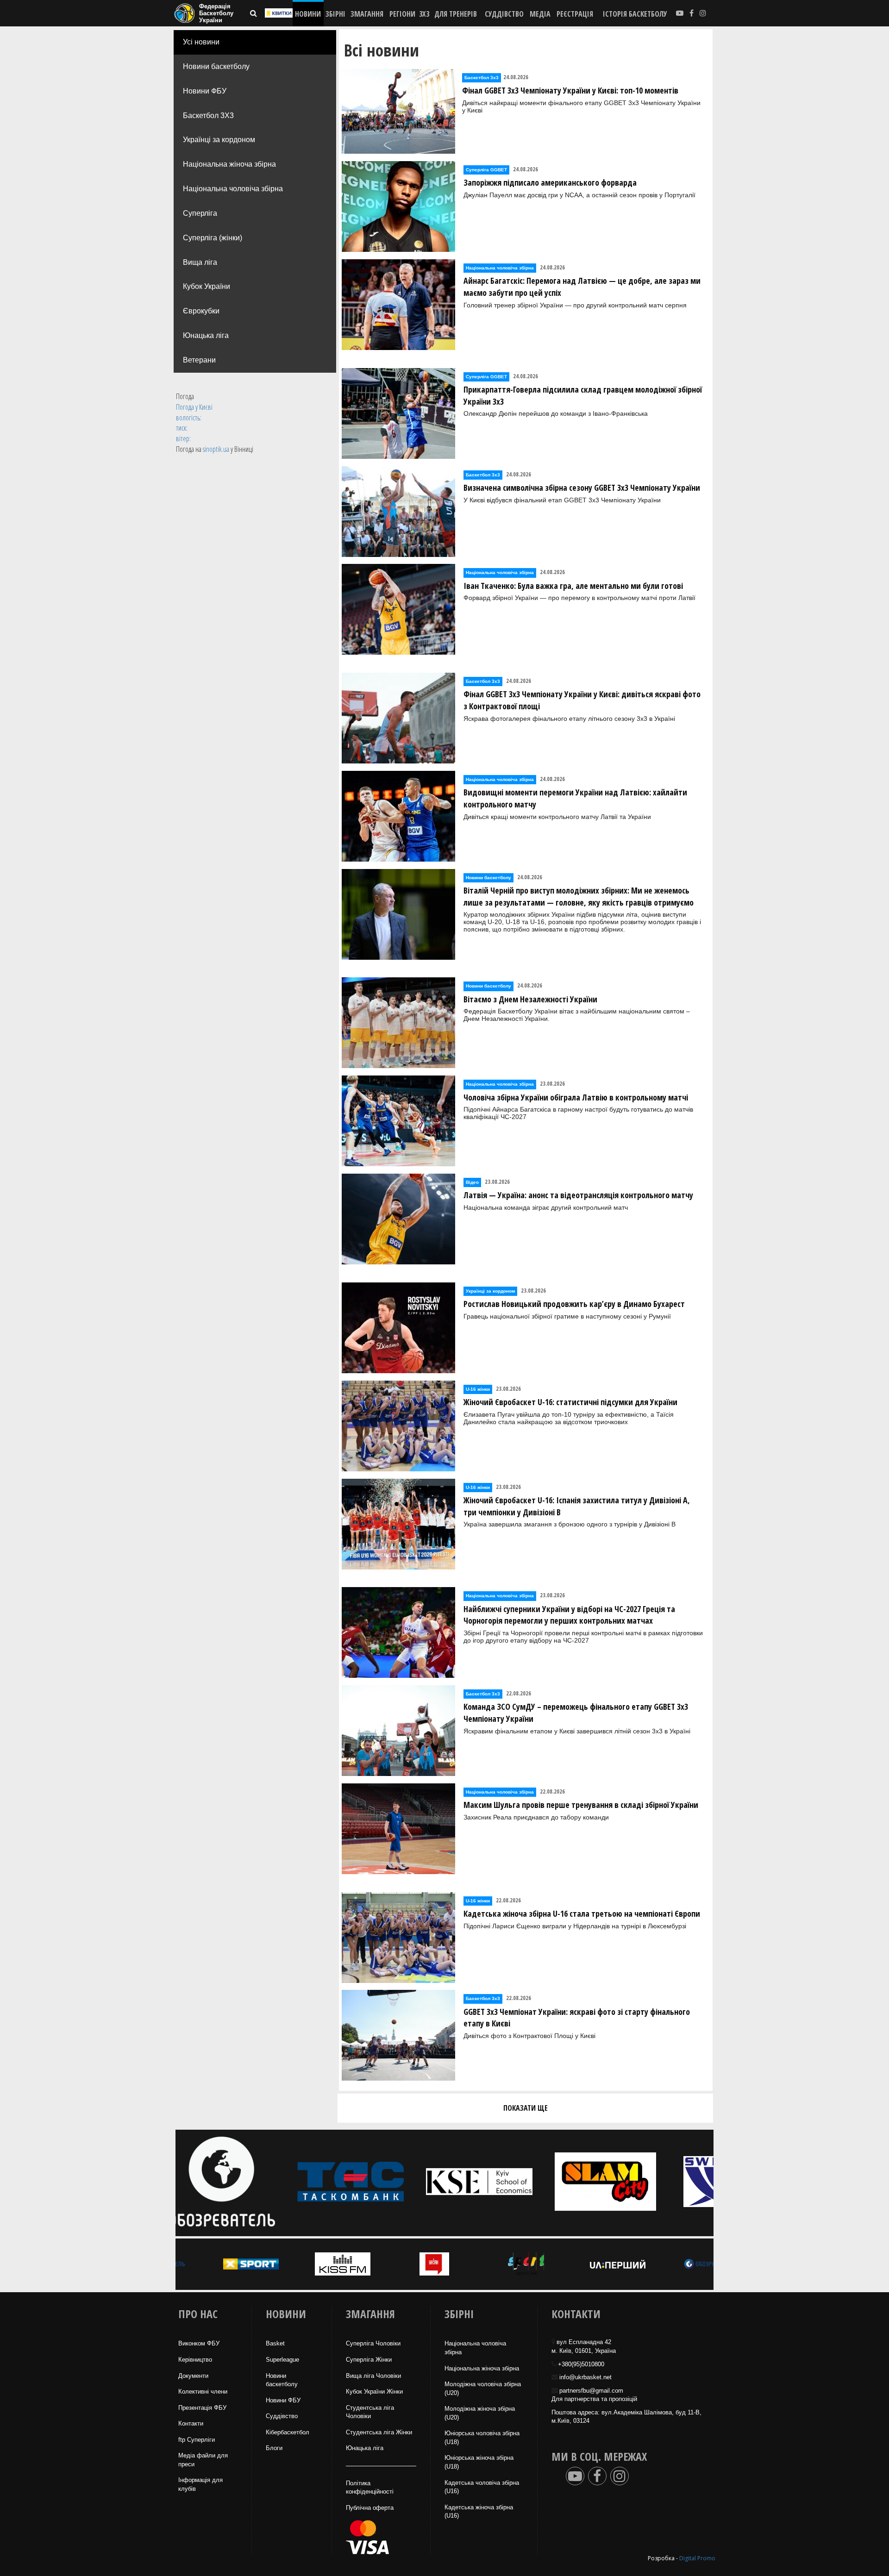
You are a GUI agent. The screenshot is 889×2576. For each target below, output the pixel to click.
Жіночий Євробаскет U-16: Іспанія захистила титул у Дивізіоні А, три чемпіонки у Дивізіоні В (577, 1506)
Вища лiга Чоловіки (373, 2376)
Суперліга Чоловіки (373, 2343)
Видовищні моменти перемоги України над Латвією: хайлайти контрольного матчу (575, 798)
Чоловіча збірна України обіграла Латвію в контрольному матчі (576, 1097)
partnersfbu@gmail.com (591, 2391)
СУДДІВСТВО (504, 14)
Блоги (274, 2448)
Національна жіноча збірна (229, 164)
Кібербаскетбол (288, 2432)
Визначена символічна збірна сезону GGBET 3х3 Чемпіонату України (582, 488)
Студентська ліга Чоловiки (370, 2412)
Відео (472, 1182)
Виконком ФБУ (199, 2343)
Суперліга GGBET (486, 170)
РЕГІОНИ (402, 14)
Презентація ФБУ (202, 2408)
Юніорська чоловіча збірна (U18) (482, 2438)
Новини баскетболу (216, 66)
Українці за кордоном (219, 140)
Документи (193, 2376)
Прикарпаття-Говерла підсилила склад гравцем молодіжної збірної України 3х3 (583, 395)
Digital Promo (697, 2558)
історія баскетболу (635, 14)
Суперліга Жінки (369, 2360)
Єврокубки (201, 311)
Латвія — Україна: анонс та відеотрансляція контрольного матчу (578, 1195)
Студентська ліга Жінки (379, 2432)
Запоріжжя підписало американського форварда (550, 182)
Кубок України (207, 286)
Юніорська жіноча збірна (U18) (479, 2462)
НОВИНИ (308, 14)
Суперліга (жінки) (213, 238)
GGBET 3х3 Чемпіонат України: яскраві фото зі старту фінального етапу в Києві (577, 2018)
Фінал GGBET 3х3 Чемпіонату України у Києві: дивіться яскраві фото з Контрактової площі (582, 700)
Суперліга (200, 213)
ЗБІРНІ (335, 14)
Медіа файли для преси (203, 2460)
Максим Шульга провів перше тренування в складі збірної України (581, 1805)
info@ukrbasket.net (585, 2377)
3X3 (424, 14)
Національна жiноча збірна (482, 2368)
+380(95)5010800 (581, 2364)
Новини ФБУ (205, 91)
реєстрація (575, 14)
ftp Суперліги (197, 2440)
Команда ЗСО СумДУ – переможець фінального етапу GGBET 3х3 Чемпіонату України (576, 1713)
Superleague (282, 2360)
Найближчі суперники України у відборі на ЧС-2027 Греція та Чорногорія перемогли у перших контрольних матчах (569, 1615)
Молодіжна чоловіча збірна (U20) (483, 2388)
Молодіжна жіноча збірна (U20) (480, 2413)
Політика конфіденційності (370, 2488)
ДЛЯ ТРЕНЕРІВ (456, 14)
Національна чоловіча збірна (233, 189)
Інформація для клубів (200, 2484)
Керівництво (195, 2360)
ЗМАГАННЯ (367, 14)
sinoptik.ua (216, 449)
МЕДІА (540, 14)
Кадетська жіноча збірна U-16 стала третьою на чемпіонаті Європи (582, 1913)
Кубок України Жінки (374, 2392)
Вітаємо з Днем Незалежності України (530, 999)
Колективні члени (203, 2392)
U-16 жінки (478, 1389)
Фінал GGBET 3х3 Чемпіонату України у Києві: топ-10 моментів (570, 90)
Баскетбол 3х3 (482, 78)
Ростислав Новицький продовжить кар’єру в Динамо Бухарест (574, 1304)
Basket (275, 2343)
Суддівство (282, 2416)
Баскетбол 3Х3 (208, 116)
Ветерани (199, 360)
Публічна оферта (370, 2508)
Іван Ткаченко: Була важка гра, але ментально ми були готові (573, 586)
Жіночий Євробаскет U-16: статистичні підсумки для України (570, 1402)
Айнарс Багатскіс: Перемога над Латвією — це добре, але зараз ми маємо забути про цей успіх (582, 287)
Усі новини (201, 42)
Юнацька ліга (206, 335)
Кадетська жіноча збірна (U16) (479, 2512)
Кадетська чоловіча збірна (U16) (482, 2487)
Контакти (191, 2423)
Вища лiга (200, 262)
